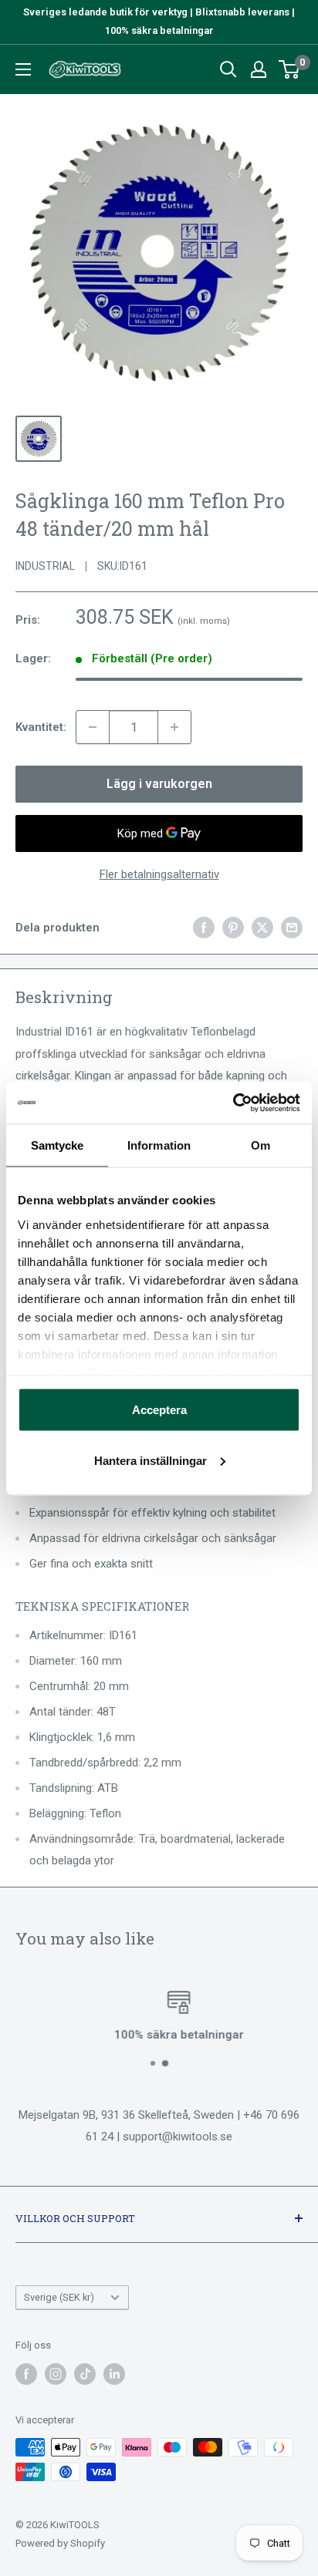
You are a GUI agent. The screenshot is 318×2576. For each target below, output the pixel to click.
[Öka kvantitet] (174, 727)
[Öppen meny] (23, 69)
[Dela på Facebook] (204, 927)
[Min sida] (259, 69)
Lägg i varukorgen (159, 784)
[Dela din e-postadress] (292, 927)
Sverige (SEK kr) (59, 2297)
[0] (290, 69)
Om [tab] (260, 1145)
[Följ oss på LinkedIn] (114, 2374)
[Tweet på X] (262, 927)
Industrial (45, 566)
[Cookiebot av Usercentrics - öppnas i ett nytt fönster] (233, 1103)
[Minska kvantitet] (93, 727)
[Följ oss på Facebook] (26, 2374)
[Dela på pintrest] (233, 927)
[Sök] (228, 69)
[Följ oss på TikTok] (85, 2374)
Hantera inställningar (151, 1460)
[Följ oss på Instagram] (56, 2374)
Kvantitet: (41, 727)
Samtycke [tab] (58, 1145)
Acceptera (159, 1410)
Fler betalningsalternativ (159, 874)
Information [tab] (159, 1145)
